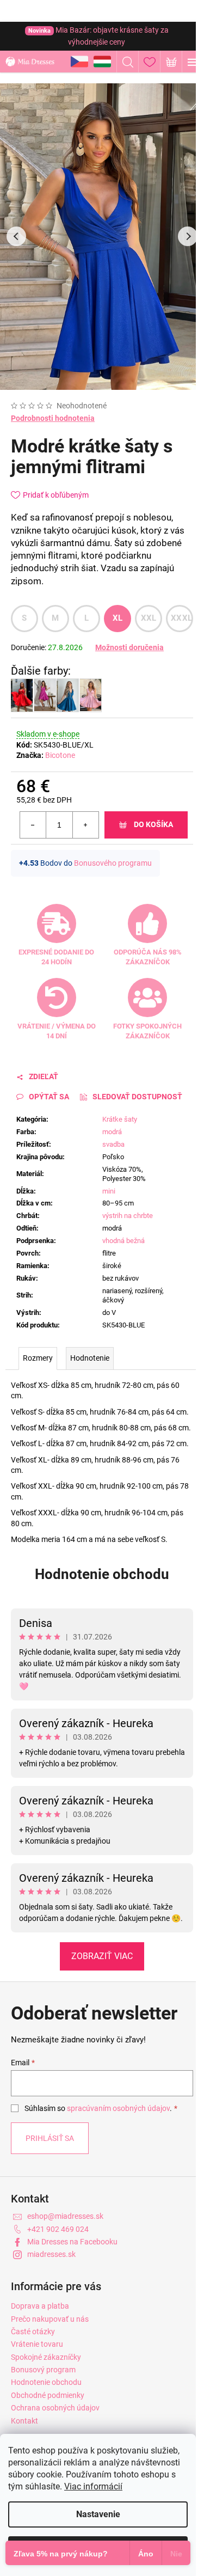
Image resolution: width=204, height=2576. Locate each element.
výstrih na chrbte (128, 1216)
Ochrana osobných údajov (55, 2408)
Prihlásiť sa (50, 2138)
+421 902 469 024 (58, 2229)
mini (109, 1191)
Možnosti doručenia (129, 647)
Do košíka (153, 824)
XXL (149, 618)
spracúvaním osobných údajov (118, 2108)
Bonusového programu (113, 863)
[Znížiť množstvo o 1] (33, 825)
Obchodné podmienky (48, 2395)
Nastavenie (98, 2514)
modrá (112, 1132)
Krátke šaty (120, 1119)
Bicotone (60, 755)
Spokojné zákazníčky (46, 2357)
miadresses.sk (51, 2254)
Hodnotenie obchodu (102, 1574)
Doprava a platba (40, 2306)
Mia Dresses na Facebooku (72, 2242)
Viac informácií (93, 2486)
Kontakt (24, 2421)
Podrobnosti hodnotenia (53, 418)
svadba (113, 1144)
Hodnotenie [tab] (90, 1358)
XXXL (181, 618)
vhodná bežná (123, 1241)
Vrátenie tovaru (37, 2344)
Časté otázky (33, 2332)
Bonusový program (43, 2370)
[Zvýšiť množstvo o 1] (85, 825)
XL (118, 618)
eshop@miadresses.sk (65, 2216)
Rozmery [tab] (38, 1358)
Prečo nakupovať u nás (50, 2319)
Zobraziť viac (102, 1956)
